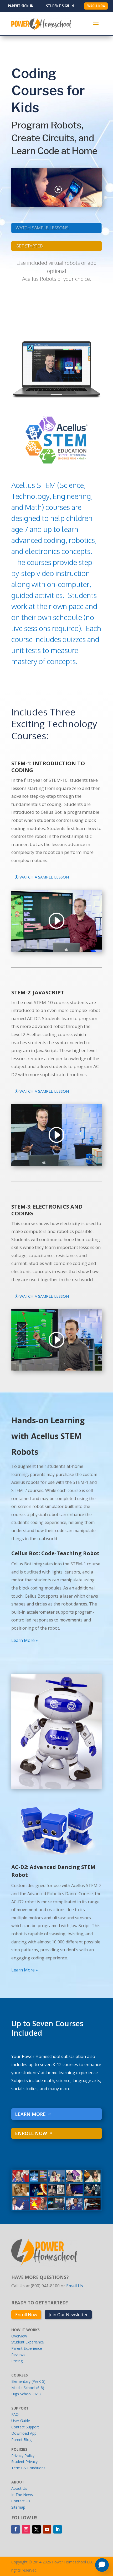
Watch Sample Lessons (43, 227)
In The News (22, 2495)
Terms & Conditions (28, 2468)
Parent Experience (27, 2348)
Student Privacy (24, 2462)
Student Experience (28, 2342)
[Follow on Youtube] (47, 2529)
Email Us (75, 2286)
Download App (24, 2433)
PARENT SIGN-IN (21, 6)
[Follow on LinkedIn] (58, 2529)
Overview (19, 2336)
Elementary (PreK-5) (28, 2381)
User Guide (21, 2421)
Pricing (17, 2361)
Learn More (30, 2114)
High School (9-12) (27, 2394)
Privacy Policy (23, 2456)
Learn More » (25, 1640)
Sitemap (18, 2507)
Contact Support (25, 2427)
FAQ (15, 2414)
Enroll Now (31, 2133)
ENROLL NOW (96, 6)
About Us (19, 2488)
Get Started (29, 246)
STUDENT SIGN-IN (60, 6)
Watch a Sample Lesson (44, 877)
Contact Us (21, 2501)
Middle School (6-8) (28, 2388)
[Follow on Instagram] (26, 2529)
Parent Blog (21, 2440)
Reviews (18, 2355)
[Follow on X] (37, 2529)
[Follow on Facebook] (16, 2529)
